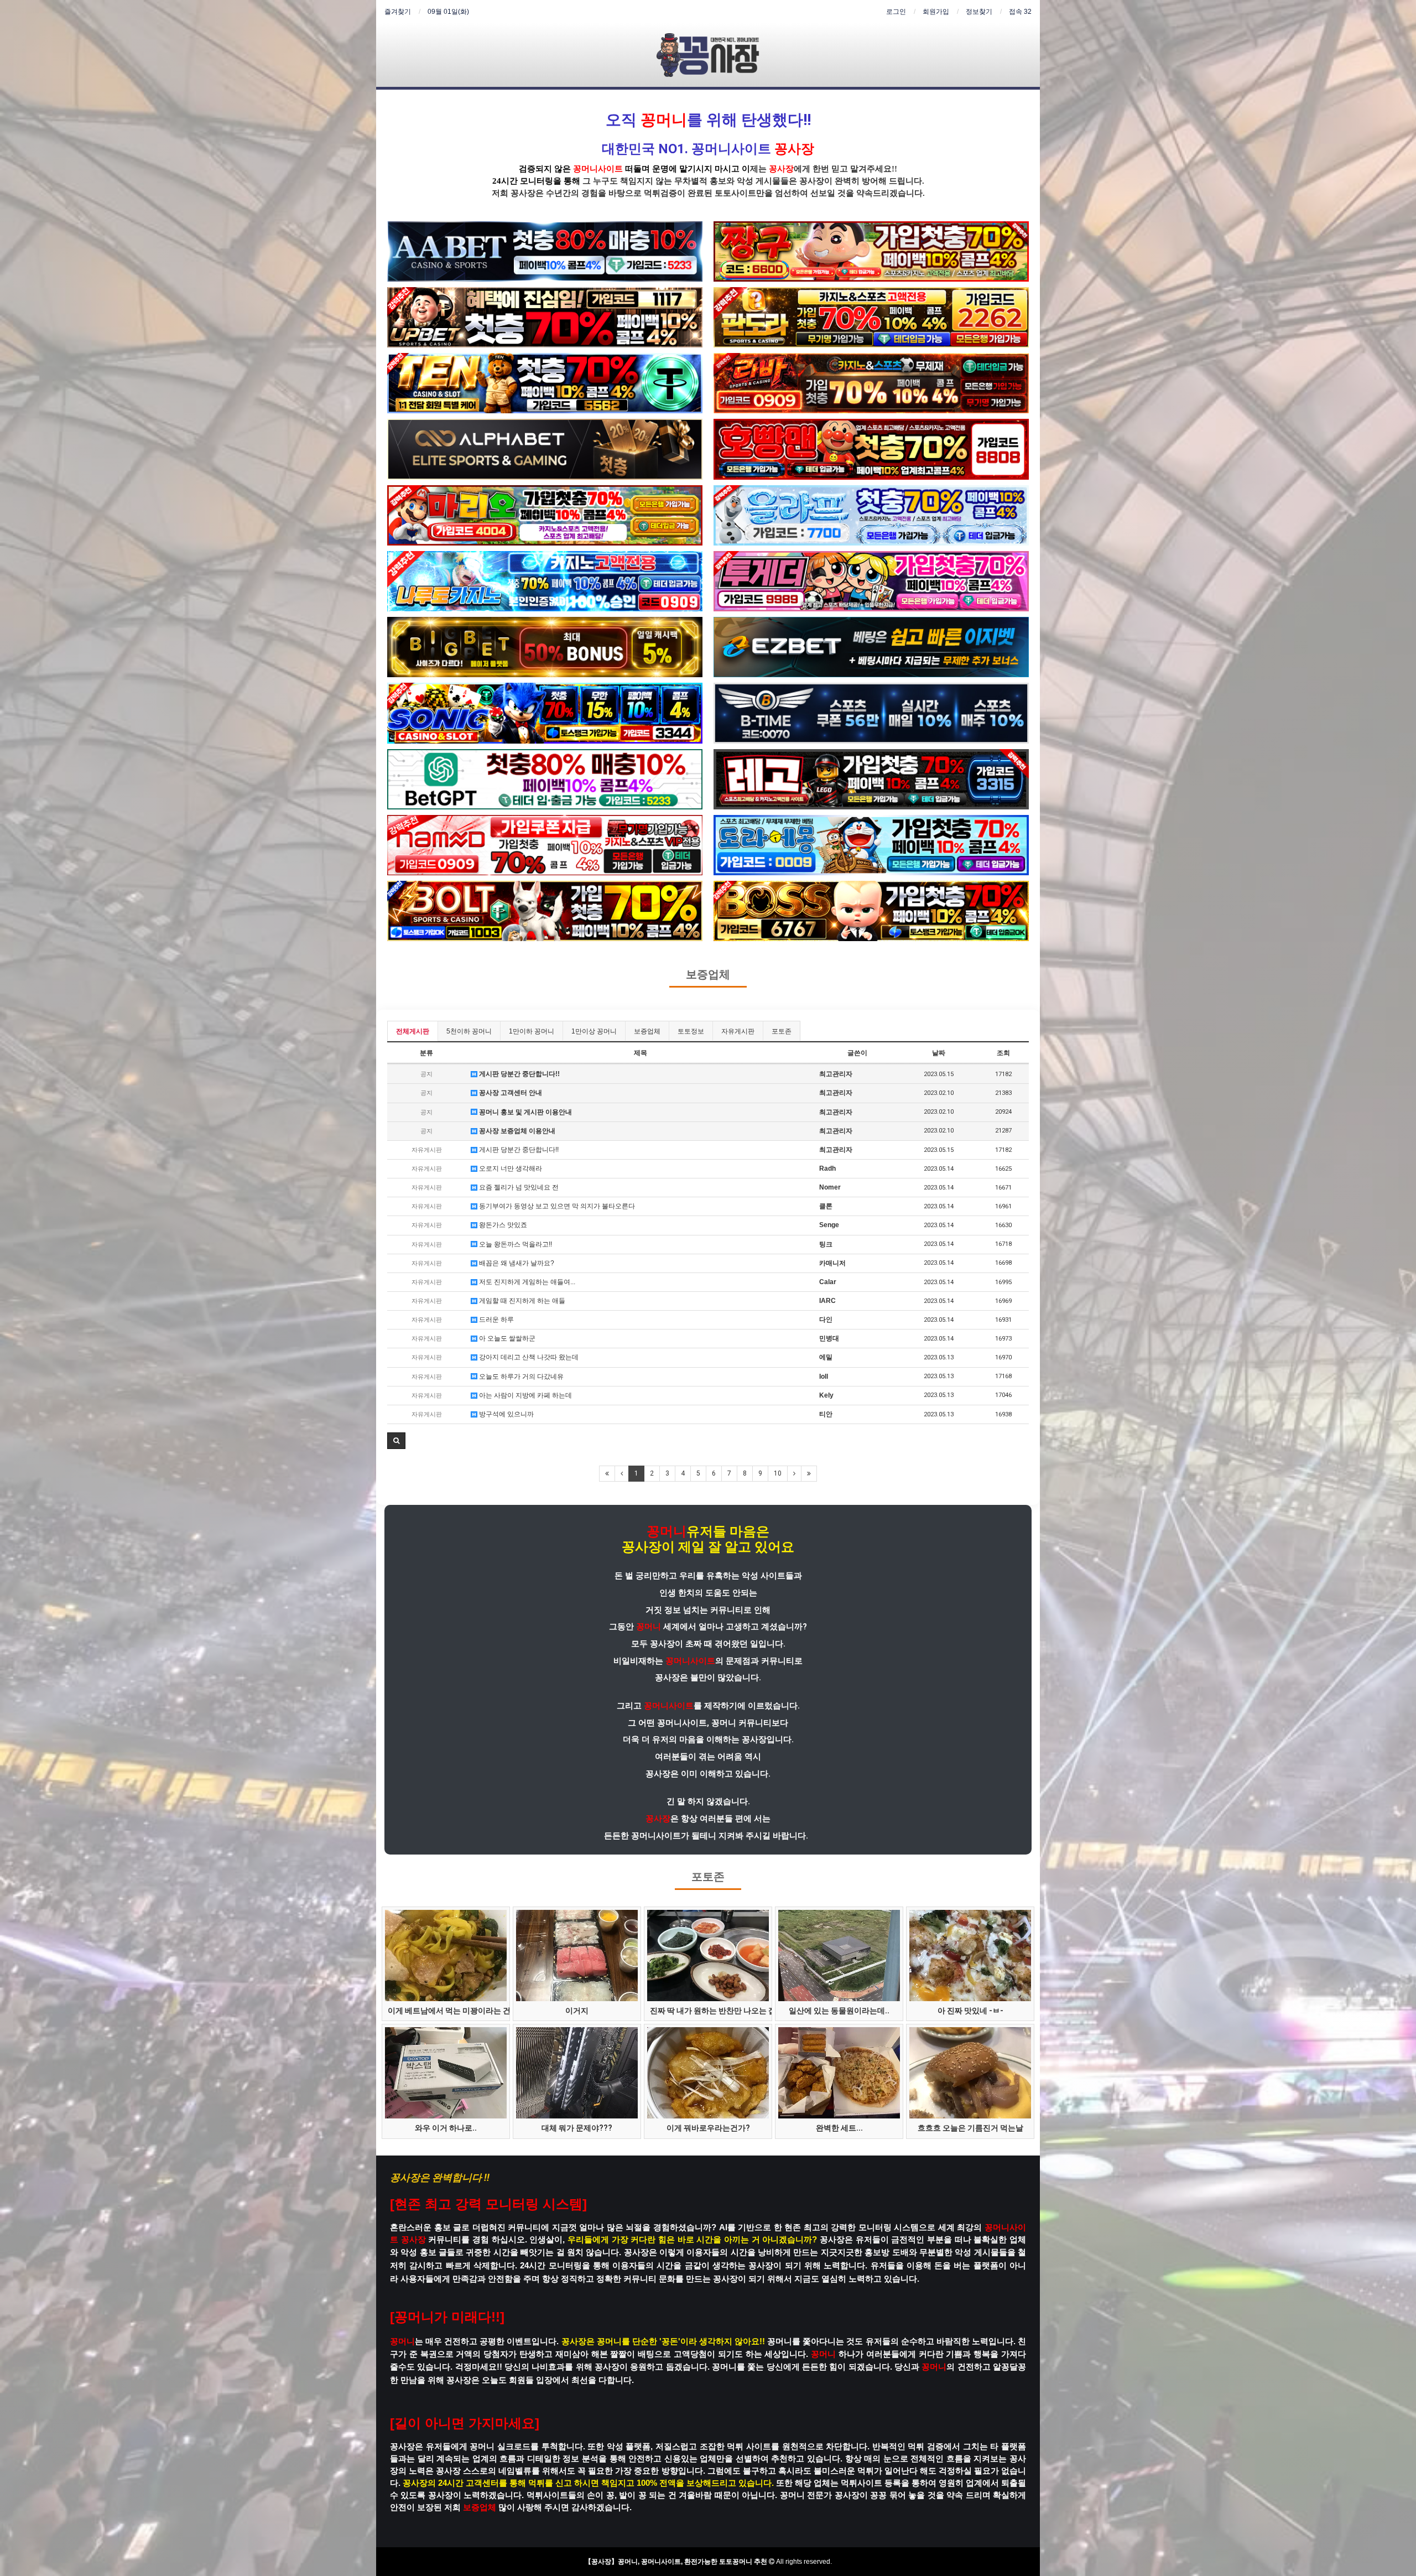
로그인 (896, 12)
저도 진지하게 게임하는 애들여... (526, 1282)
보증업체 (708, 975)
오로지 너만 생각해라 (510, 1168)
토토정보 (691, 1031)
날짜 (939, 1053)
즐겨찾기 (398, 12)
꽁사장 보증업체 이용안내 (516, 1131)
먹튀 (652, 193)
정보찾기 (979, 12)
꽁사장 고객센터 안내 (510, 1093)
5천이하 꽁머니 (469, 1031)
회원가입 (936, 12)
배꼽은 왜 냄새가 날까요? (516, 1263)
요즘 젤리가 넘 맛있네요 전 (518, 1187)
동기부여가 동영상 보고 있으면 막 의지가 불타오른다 (556, 1206)
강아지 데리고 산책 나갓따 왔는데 (528, 1357)
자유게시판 (738, 1031)
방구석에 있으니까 (506, 1414)
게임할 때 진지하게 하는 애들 (521, 1301)
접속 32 (1020, 12)
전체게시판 (413, 1031)
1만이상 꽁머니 (594, 1031)
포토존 (782, 1031)
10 (778, 1473)
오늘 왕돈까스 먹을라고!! (515, 1244)
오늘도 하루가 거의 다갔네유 (520, 1377)
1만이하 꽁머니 (532, 1031)
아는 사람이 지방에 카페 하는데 (525, 1395)
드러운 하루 (496, 1320)
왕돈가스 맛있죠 (502, 1225)
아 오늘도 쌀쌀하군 (506, 1338)
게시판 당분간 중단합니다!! (519, 1074)
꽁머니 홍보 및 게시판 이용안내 (525, 1112)
